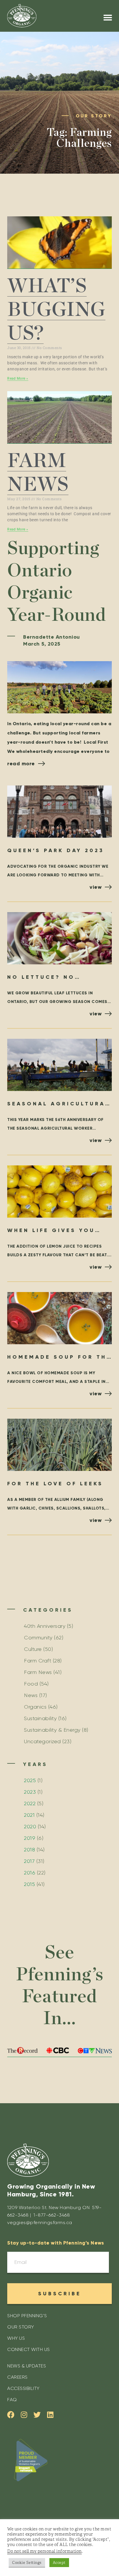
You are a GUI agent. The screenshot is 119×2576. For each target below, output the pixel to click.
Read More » (18, 378)
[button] (108, 18)
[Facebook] (11, 2415)
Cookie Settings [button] (27, 2563)
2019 (30, 1838)
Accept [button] (59, 2563)
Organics (35, 1707)
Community (38, 1638)
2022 (30, 1803)
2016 (30, 1873)
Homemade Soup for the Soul (59, 1358)
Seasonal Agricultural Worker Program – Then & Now (59, 1104)
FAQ (12, 2400)
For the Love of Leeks (55, 1484)
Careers (17, 2377)
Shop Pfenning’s (27, 2316)
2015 (29, 1884)
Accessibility (23, 2388)
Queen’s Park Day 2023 (56, 850)
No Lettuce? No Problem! (41, 978)
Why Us (16, 2338)
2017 (29, 1861)
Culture (33, 1649)
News (31, 1695)
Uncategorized (42, 1741)
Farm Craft (38, 1661)
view (96, 887)
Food (31, 1684)
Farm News (38, 1672)
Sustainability (40, 1718)
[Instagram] (24, 2415)
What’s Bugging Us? (56, 310)
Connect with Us (29, 2349)
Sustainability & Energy (52, 1730)
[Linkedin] (50, 2415)
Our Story (21, 2327)
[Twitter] (37, 2415)
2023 (30, 1792)
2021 (29, 1815)
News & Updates (27, 2366)
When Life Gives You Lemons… (51, 1231)
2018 (29, 1850)
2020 (30, 1827)
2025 (30, 1780)
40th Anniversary (45, 1626)
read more (21, 764)
